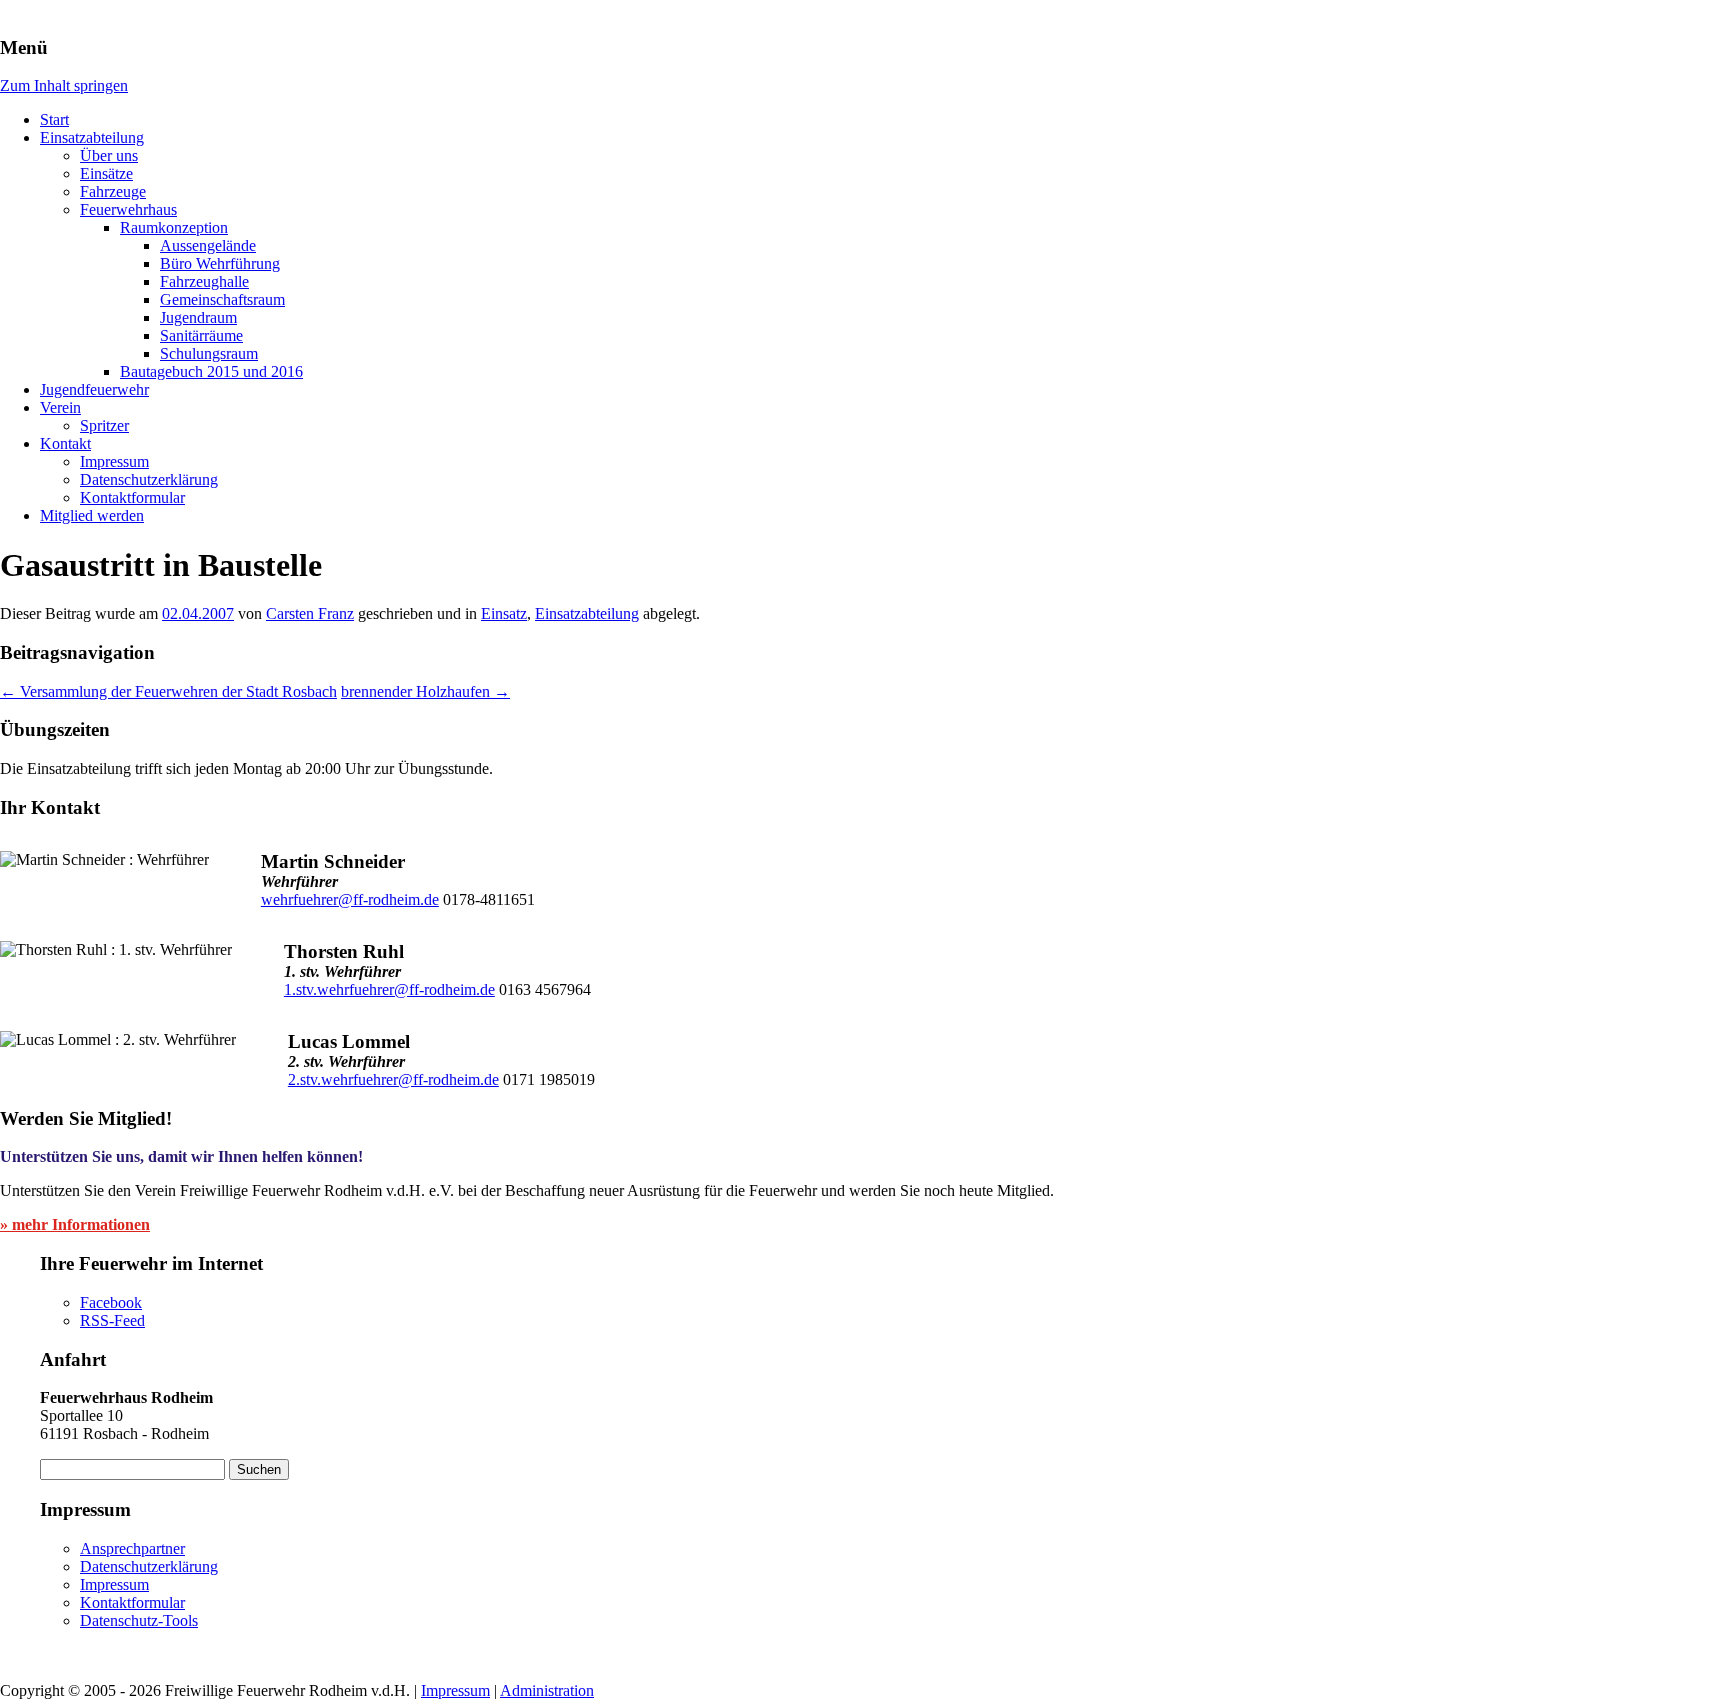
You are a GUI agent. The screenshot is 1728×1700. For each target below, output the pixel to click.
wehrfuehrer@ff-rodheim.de (350, 899)
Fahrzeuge (113, 191)
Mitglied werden (92, 515)
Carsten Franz (310, 613)
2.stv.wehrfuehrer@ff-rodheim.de (393, 1079)
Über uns (109, 155)
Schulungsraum (209, 353)
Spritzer (104, 425)
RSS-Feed (112, 1320)
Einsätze (106, 173)
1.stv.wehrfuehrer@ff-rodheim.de (389, 989)
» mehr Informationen (75, 1224)
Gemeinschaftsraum (222, 299)
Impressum (114, 461)
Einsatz (504, 613)
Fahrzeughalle (204, 281)
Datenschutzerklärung (149, 479)
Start (54, 119)
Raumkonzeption (174, 227)
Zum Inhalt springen (64, 85)
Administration (547, 1690)
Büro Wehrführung (220, 263)
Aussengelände (208, 245)
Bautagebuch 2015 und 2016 (211, 371)
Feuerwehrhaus (128, 209)
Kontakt (65, 443)
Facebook (111, 1302)
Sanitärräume (201, 335)
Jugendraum (198, 317)
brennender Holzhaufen (425, 691)
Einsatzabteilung (92, 137)
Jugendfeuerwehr (94, 389)
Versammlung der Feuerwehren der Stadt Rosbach (168, 691)
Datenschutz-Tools (139, 1620)
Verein (60, 407)
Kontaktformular (132, 497)
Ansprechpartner (132, 1548)
